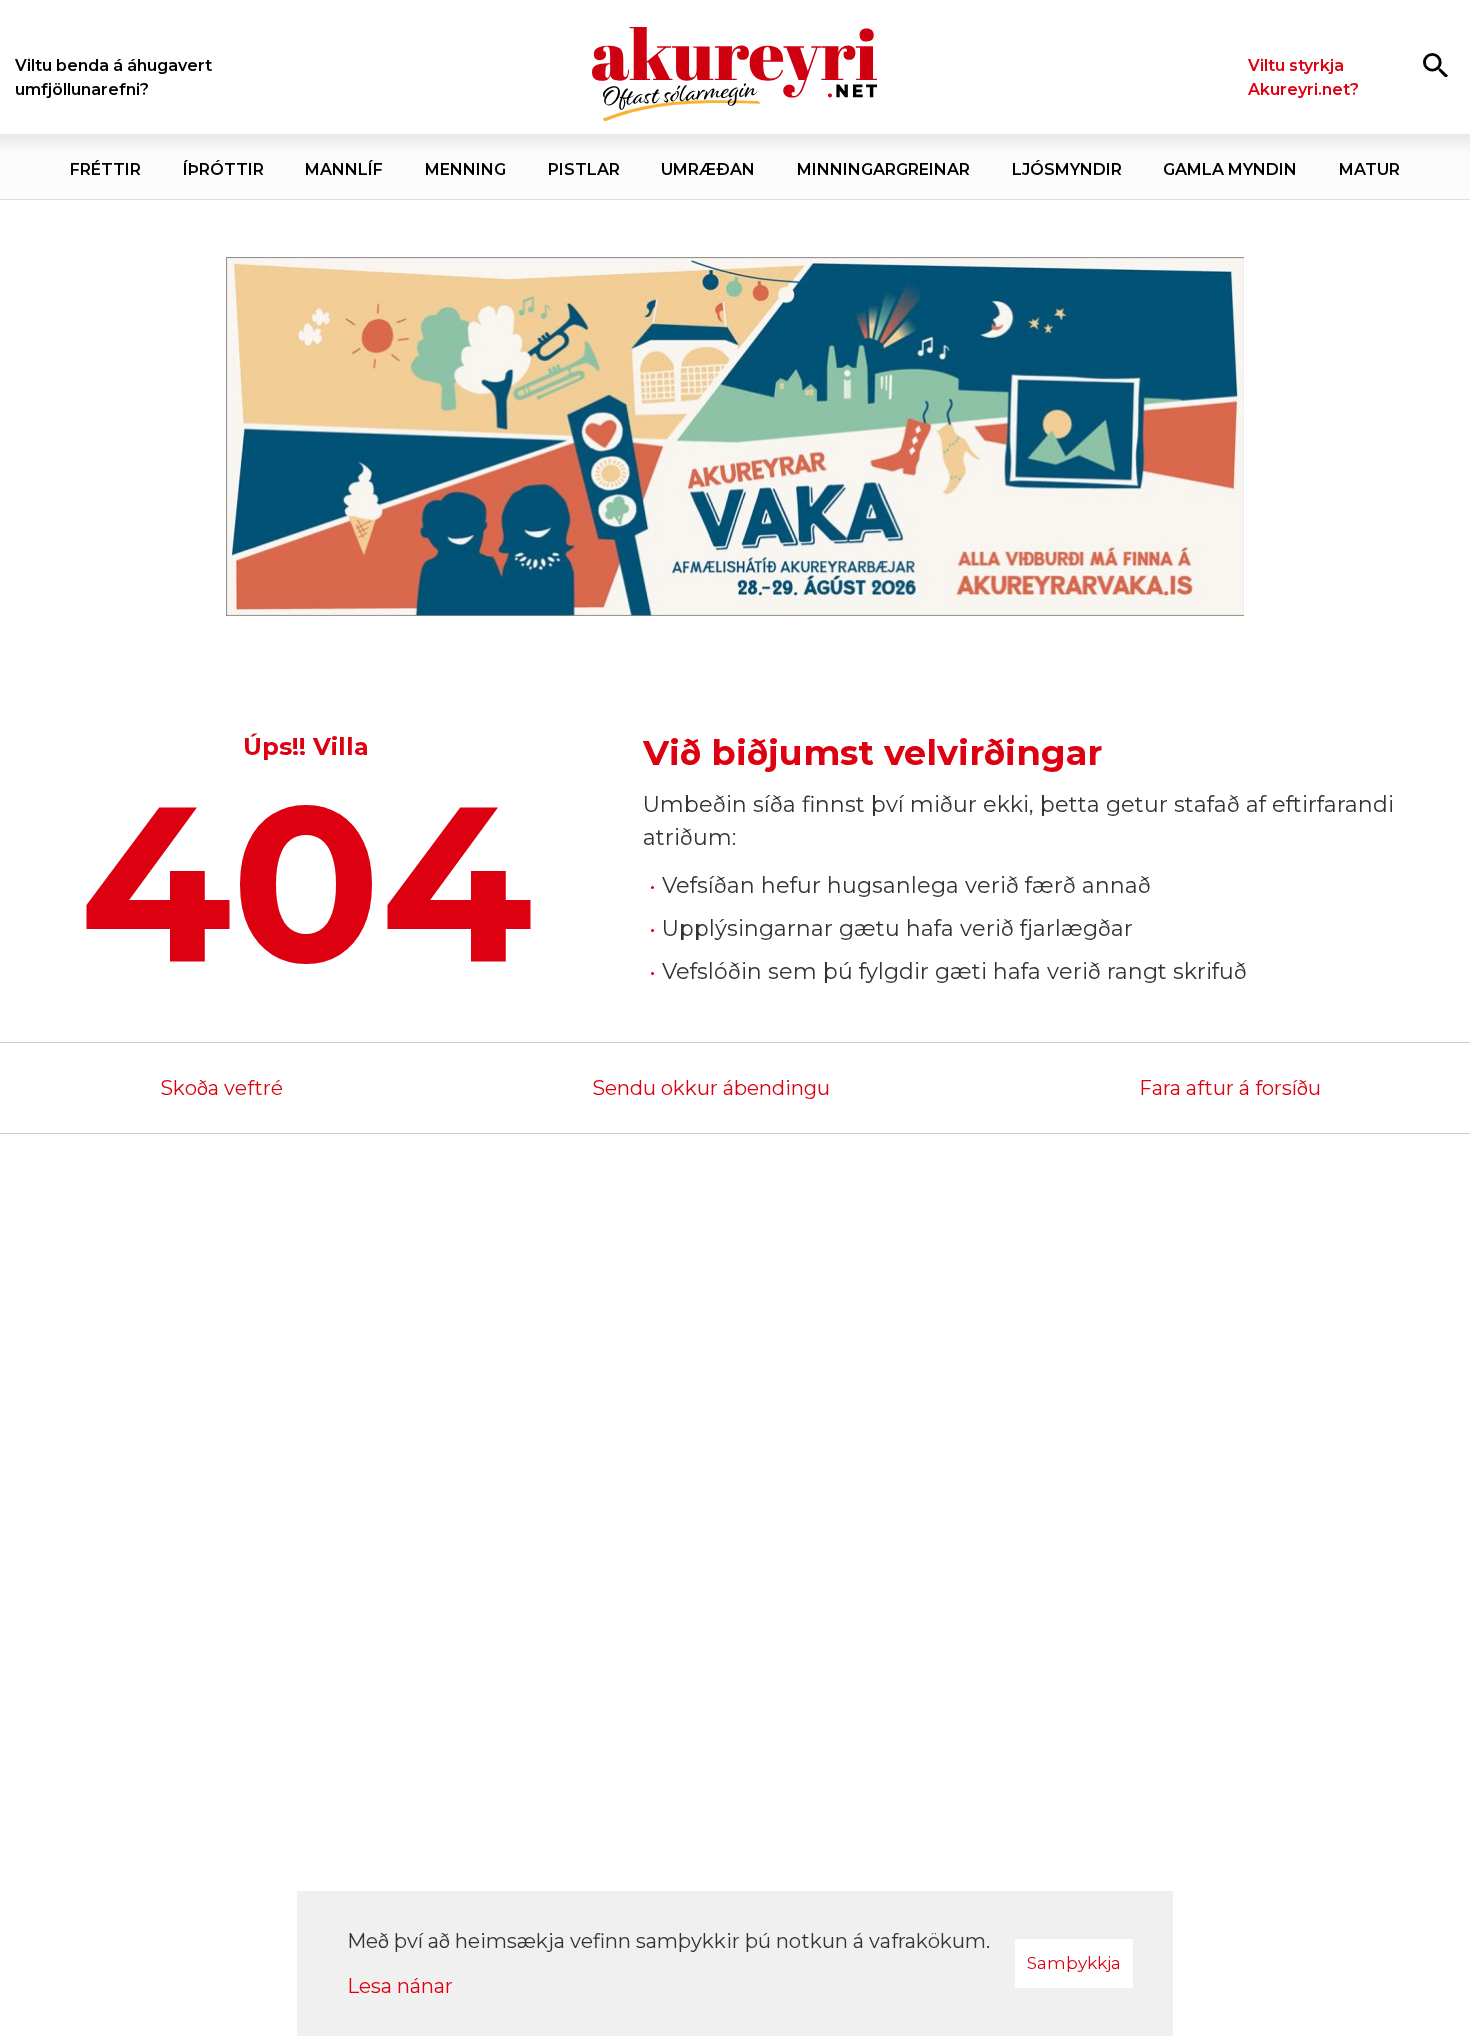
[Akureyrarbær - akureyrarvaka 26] (735, 437)
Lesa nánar (400, 1986)
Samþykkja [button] (1074, 1963)
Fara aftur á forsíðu (1230, 1088)
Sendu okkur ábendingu (711, 1088)
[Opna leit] (1435, 64)
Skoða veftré (221, 1088)
